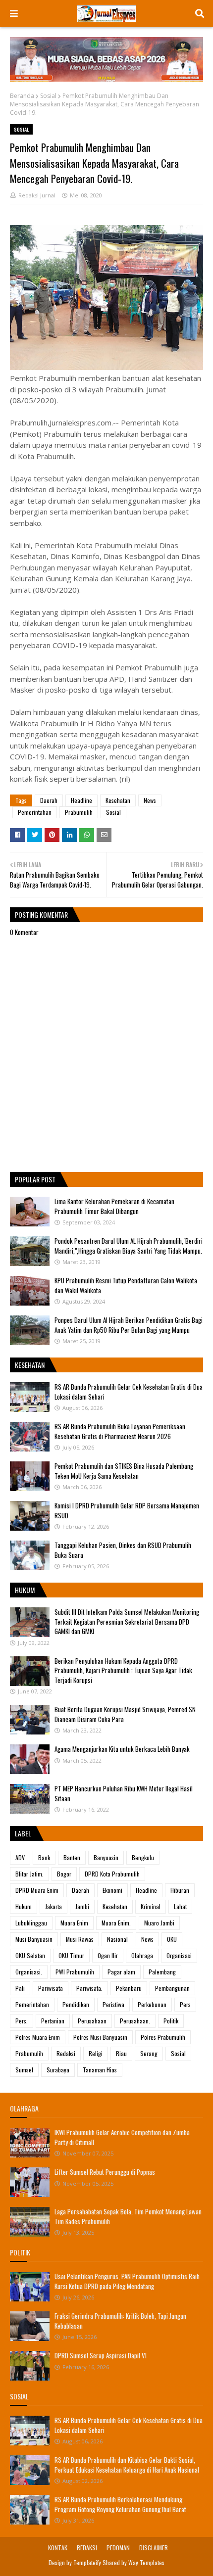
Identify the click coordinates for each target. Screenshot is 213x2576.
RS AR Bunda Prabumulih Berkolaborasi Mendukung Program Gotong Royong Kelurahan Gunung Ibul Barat (120, 2504)
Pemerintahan (35, 812)
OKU (172, 1939)
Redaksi (66, 2053)
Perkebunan (152, 2004)
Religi (96, 2053)
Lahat (180, 1906)
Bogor (64, 1874)
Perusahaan (92, 2021)
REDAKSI (87, 2548)
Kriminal (151, 1906)
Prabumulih (79, 812)
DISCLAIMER (154, 2548)
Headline (81, 800)
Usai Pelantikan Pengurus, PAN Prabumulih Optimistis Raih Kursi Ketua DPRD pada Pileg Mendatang (127, 2281)
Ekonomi (112, 1890)
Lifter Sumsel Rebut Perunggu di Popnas (105, 2172)
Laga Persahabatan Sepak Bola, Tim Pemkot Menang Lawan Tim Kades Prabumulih (128, 2216)
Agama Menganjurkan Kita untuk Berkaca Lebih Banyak (122, 1749)
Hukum (24, 1906)
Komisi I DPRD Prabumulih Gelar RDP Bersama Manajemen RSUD (127, 1510)
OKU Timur (71, 1955)
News (150, 800)
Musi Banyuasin (34, 1939)
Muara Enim (74, 1923)
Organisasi (179, 1955)
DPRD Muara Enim (37, 1890)
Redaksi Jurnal (37, 195)
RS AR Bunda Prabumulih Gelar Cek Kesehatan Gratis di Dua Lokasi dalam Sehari (129, 1392)
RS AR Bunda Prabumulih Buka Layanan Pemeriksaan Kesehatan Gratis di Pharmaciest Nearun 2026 (120, 1431)
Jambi (82, 1906)
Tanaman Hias (100, 2070)
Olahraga (142, 1955)
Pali (20, 1988)
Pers (185, 2004)
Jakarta (53, 1906)
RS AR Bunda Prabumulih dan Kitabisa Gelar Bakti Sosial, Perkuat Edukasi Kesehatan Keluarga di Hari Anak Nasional (127, 2465)
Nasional (117, 1939)
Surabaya (58, 2070)
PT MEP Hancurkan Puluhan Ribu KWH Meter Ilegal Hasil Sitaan (124, 1793)
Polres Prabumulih (163, 2037)
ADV (20, 1857)
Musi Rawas (80, 1939)
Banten (72, 1857)
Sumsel (24, 2070)
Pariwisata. (89, 1988)
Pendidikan (76, 2004)
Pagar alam (121, 1972)
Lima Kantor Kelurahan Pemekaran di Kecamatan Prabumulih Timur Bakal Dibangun (114, 1206)
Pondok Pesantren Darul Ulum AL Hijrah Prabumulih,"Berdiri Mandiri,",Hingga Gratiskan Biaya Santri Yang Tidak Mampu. (129, 1246)
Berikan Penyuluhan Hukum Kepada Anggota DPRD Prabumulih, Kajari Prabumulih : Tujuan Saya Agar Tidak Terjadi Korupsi (123, 1670)
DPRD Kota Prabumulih (112, 1874)
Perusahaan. (135, 2021)
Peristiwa (113, 2004)
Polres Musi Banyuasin (100, 2037)
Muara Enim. (116, 1923)
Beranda (22, 96)
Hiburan (180, 1890)
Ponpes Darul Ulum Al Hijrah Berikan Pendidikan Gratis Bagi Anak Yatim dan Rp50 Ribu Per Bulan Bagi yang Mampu (129, 1325)
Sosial (48, 96)
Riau (121, 2053)
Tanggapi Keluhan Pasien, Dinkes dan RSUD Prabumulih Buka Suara (123, 1550)
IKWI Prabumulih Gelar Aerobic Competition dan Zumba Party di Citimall (122, 2137)
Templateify (87, 2562)
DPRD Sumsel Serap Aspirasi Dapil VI (101, 2355)
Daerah (49, 800)
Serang (149, 2053)
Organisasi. (29, 1972)
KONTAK (58, 2548)
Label (23, 1833)
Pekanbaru (129, 1988)
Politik (171, 2021)
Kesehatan (118, 800)
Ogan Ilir (108, 1955)
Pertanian (53, 2021)
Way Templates (146, 2562)
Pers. (22, 2021)
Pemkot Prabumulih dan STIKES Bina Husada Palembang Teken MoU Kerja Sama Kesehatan (124, 1471)
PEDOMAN (118, 2548)
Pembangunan (172, 1988)
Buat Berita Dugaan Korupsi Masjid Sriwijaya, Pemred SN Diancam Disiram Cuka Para (125, 1714)
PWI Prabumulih (75, 1972)
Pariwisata (51, 1988)
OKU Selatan (30, 1955)
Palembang (162, 1972)
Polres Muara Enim (38, 2037)
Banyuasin (106, 1857)
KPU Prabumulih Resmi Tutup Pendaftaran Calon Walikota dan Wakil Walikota (126, 1285)
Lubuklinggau (31, 1923)
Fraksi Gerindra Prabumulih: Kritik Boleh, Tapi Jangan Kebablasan (120, 2321)
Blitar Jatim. (29, 1874)
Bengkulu (143, 1857)
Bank (44, 1857)
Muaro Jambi (159, 1923)
